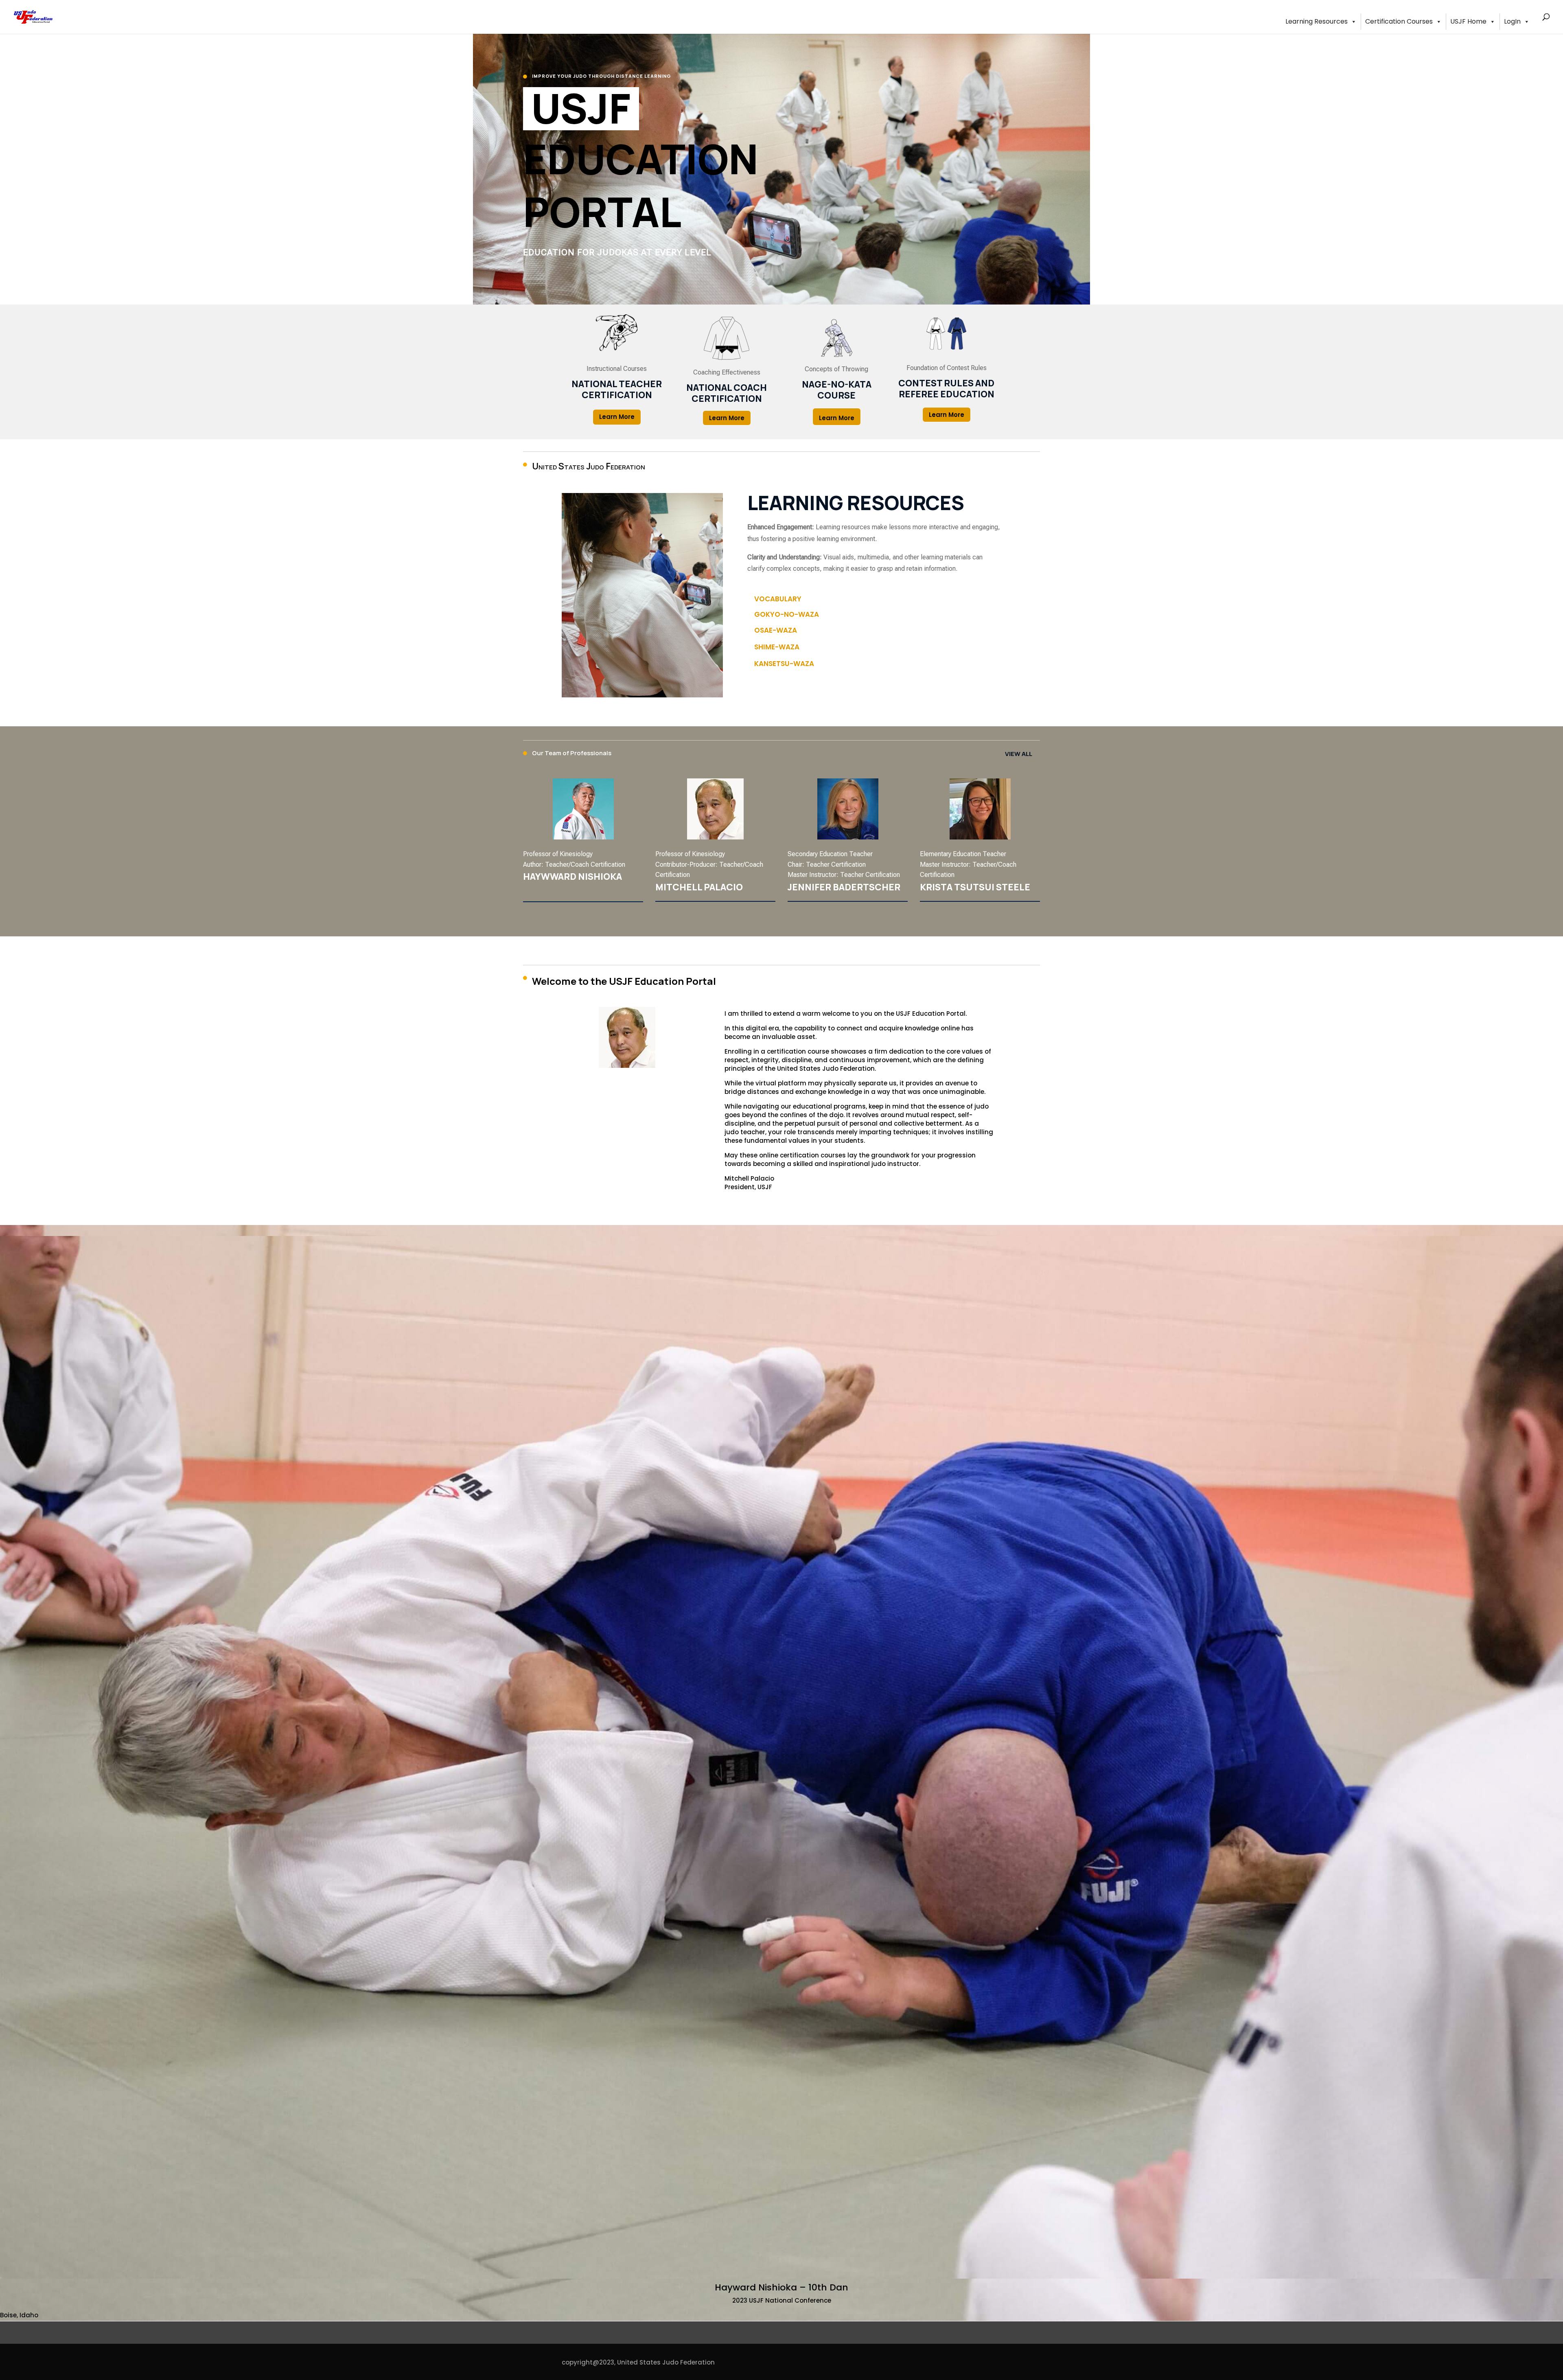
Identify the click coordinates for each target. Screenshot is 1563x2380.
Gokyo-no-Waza (787, 614)
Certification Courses (1399, 21)
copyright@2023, (589, 2362)
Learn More (617, 417)
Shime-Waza (777, 647)
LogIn (1512, 21)
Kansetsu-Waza (784, 664)
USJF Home (1468, 21)
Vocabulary (778, 599)
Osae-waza (776, 630)
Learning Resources (1317, 21)
